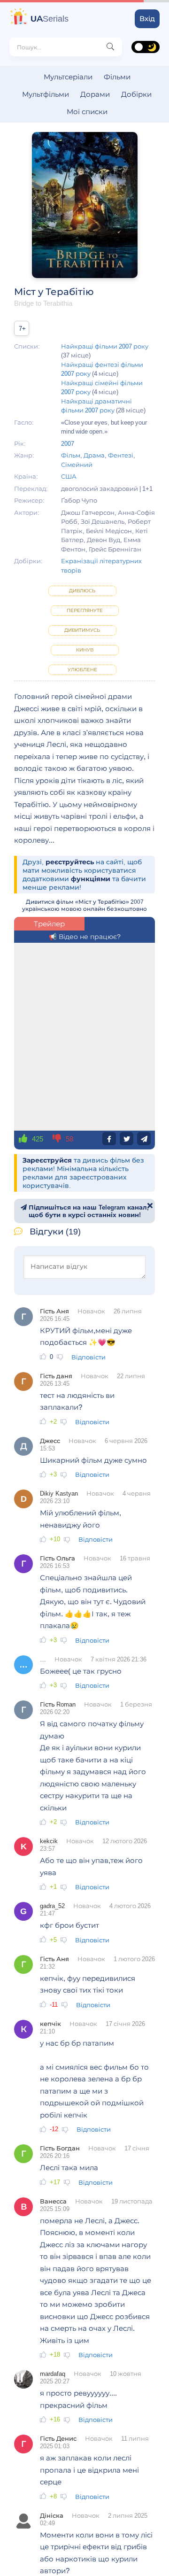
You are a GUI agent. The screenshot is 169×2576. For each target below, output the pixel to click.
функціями (91, 879)
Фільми (117, 77)
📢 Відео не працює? (85, 937)
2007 (68, 443)
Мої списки (87, 112)
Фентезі (121, 455)
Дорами (95, 94)
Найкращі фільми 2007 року (105, 346)
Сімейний (77, 465)
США (69, 476)
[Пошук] (110, 47)
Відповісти (88, 1357)
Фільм (71, 455)
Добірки (136, 94)
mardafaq (53, 2374)
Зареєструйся (47, 1160)
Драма (94, 455)
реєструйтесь (70, 862)
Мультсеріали (68, 77)
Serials (50, 19)
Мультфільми (46, 94)
